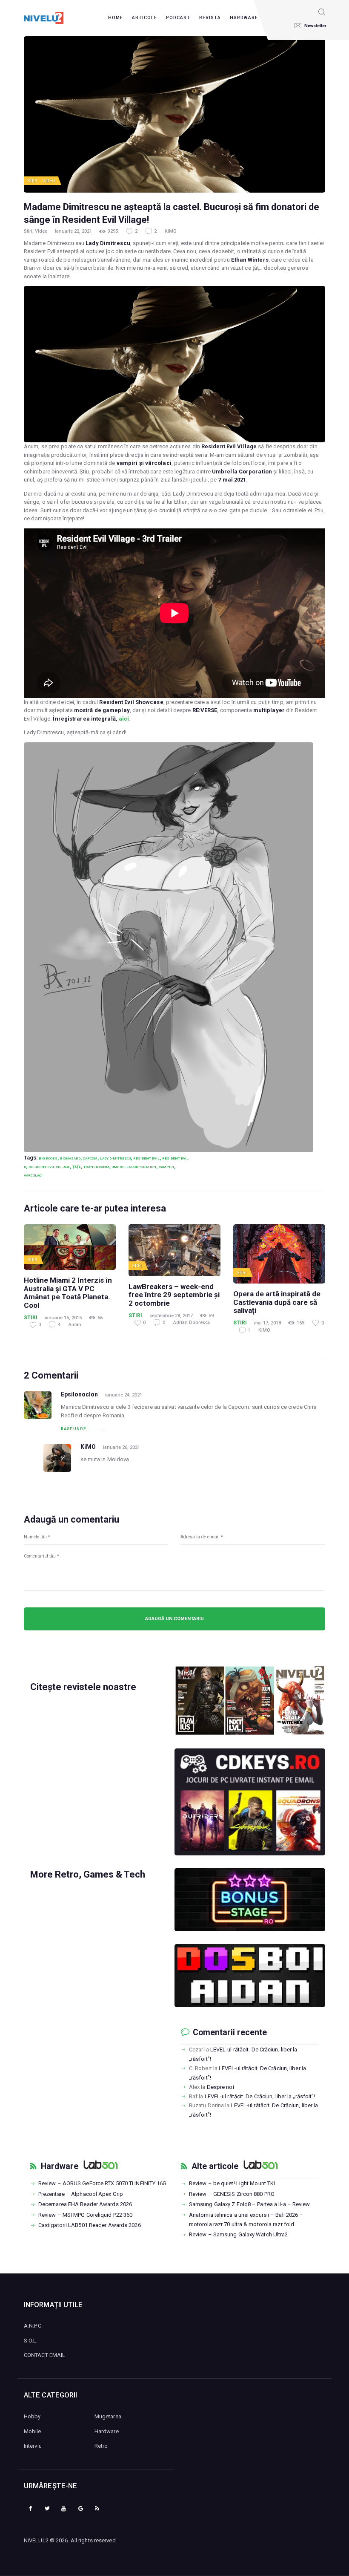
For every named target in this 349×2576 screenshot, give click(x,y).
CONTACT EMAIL (44, 2355)
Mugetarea (108, 2416)
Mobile (33, 2431)
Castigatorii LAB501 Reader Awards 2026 (90, 2225)
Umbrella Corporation (134, 1167)
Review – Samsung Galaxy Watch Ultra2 (239, 2234)
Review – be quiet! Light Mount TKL (233, 2183)
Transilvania (96, 1167)
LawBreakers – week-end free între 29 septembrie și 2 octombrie (174, 1295)
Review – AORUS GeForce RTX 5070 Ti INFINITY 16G (103, 2183)
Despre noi (220, 2087)
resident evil (146, 1158)
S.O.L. (31, 2341)
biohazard (70, 1158)
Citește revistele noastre (83, 1687)
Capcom (90, 1158)
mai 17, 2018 (267, 1323)
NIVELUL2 (36, 2540)
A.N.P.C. (33, 2326)
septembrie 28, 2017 (171, 1316)
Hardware (60, 2166)
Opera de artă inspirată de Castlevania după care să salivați (277, 1302)
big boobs (48, 1158)
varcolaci (33, 1175)
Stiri (33, 181)
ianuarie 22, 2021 (73, 231)
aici (124, 719)
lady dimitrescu (115, 1158)
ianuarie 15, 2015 (63, 1318)
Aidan (75, 1325)
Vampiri (166, 1167)
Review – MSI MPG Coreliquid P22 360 (86, 2215)
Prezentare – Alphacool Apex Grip (81, 2194)
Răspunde (73, 1429)
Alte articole (215, 2166)
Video (49, 181)
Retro (101, 2446)
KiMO (171, 231)
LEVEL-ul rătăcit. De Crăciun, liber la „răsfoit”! (260, 2096)
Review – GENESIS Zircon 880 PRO (232, 2194)
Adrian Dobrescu (192, 1323)
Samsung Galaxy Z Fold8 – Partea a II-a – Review (250, 2204)
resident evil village (49, 1167)
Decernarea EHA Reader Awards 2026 (85, 2204)
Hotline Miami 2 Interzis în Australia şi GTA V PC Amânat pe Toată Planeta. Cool (68, 1293)
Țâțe (77, 1167)
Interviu (33, 2446)
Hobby (32, 2416)
